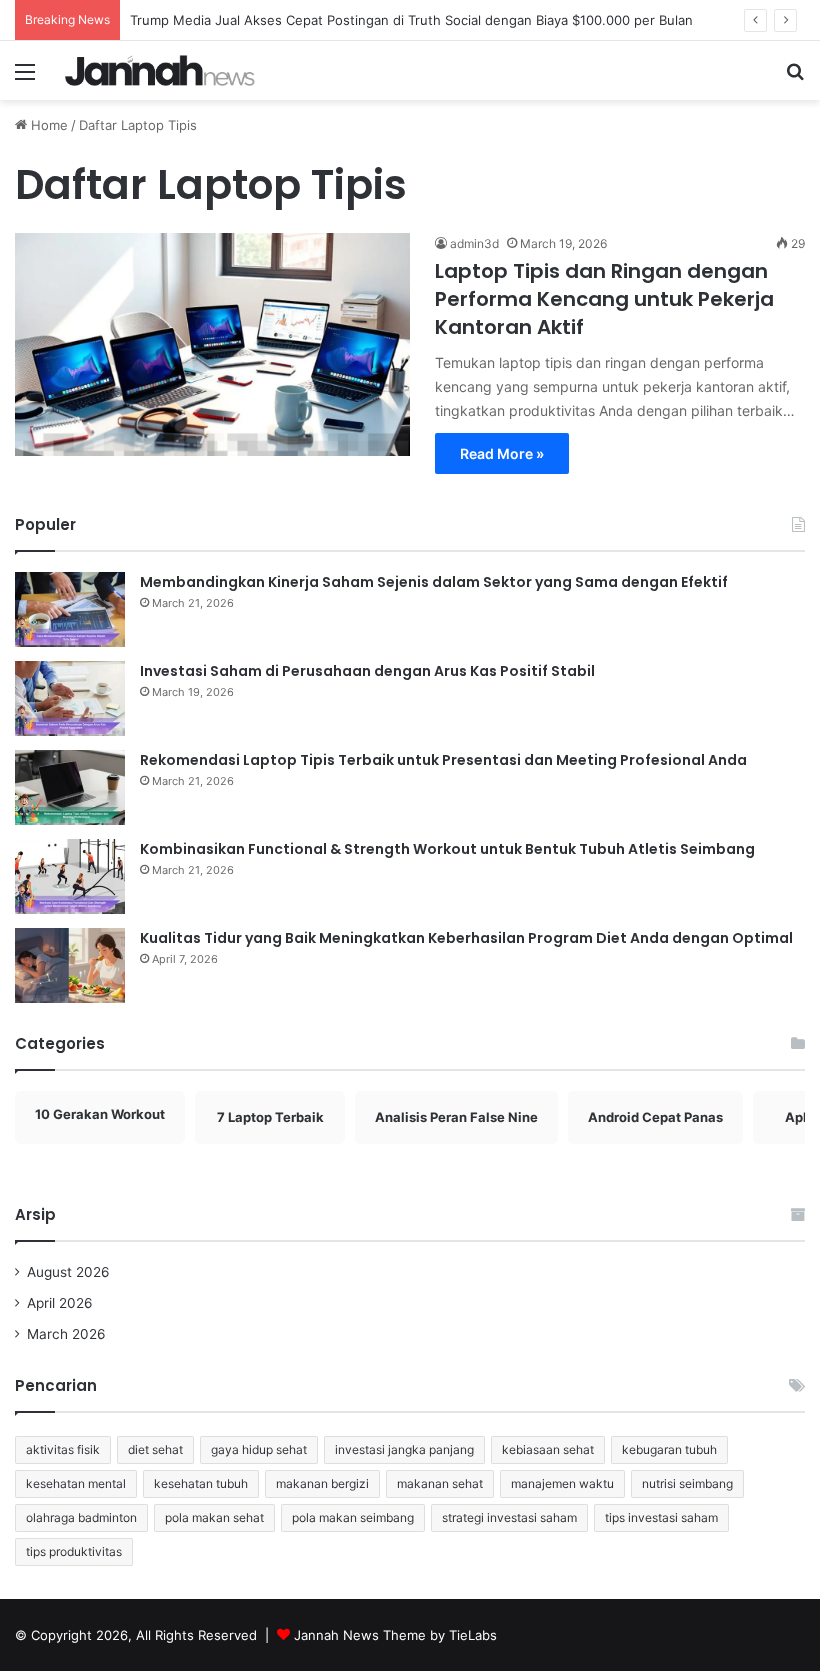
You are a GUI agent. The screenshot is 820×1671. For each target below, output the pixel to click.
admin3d (474, 243)
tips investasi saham (661, 1517)
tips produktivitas (74, 1551)
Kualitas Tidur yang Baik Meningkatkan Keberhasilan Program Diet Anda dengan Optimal (466, 938)
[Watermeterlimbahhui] (160, 70)
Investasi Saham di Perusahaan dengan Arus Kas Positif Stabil (367, 671)
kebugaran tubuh (669, 1449)
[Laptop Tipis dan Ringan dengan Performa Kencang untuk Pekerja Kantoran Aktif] (212, 344)
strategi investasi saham (509, 1517)
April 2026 (60, 1303)
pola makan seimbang (353, 1517)
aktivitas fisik (63, 1449)
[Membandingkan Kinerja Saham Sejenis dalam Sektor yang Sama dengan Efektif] (70, 609)
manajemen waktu (562, 1483)
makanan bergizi (322, 1483)
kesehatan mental (76, 1483)
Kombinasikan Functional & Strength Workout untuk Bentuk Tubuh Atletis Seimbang (447, 849)
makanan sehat (440, 1483)
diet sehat (155, 1449)
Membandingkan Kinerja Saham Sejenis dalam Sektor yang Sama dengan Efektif (434, 582)
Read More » (502, 453)
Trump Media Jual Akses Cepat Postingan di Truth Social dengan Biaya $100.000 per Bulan (411, 20)
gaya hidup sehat (259, 1449)
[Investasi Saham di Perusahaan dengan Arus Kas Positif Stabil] (70, 698)
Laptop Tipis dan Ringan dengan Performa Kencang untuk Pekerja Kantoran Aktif (604, 299)
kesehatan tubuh (201, 1483)
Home (47, 125)
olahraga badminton (81, 1517)
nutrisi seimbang (687, 1483)
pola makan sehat (214, 1517)
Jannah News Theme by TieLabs (395, 1635)
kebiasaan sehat (548, 1449)
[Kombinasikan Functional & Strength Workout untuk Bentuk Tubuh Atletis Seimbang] (70, 876)
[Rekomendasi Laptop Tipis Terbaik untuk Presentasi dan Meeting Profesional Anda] (70, 787)
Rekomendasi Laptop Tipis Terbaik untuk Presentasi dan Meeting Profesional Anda (443, 760)
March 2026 (66, 1334)
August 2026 (68, 1272)
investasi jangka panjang (404, 1449)
